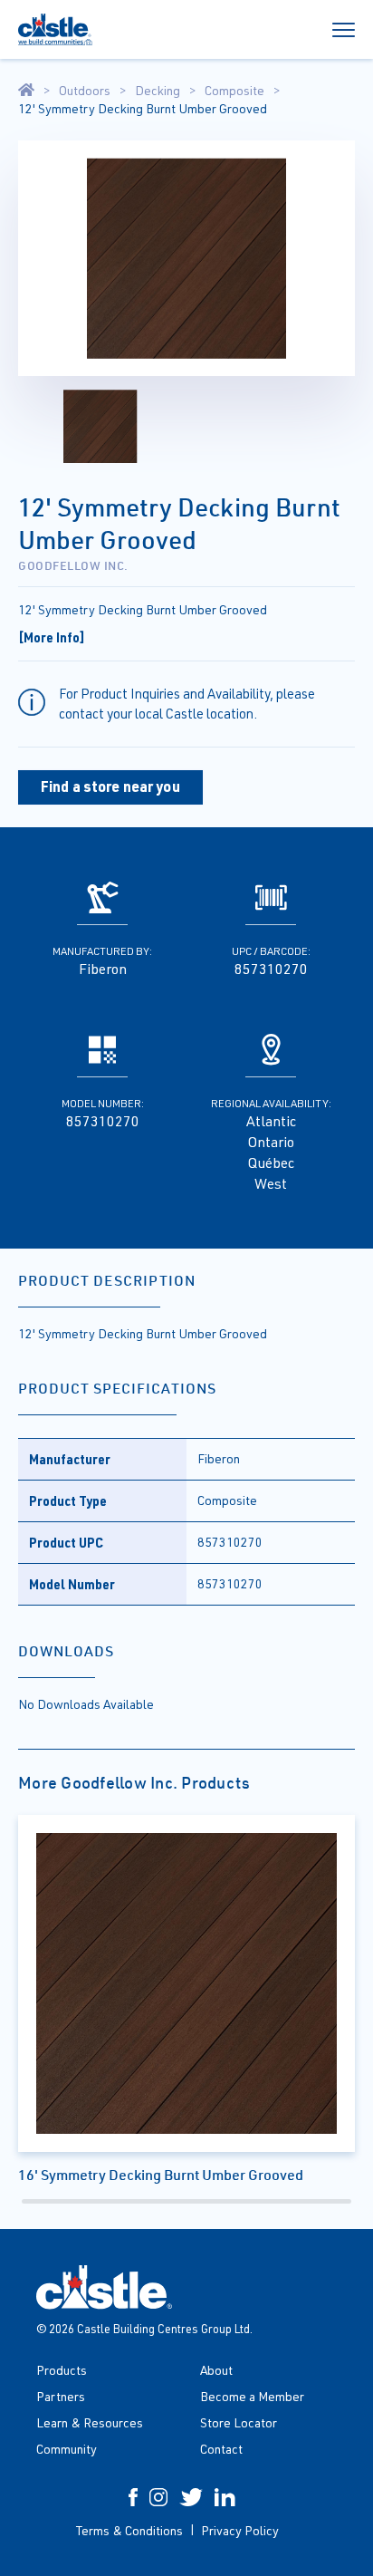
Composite (234, 91)
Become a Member (252, 2396)
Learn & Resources (90, 2422)
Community (67, 2449)
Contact (221, 2449)
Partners (61, 2396)
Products (62, 2370)
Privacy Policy (240, 2530)
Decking (158, 91)
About (216, 2370)
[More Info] (52, 637)
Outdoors (85, 91)
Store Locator (239, 2422)
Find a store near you (110, 786)
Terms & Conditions (129, 2530)
